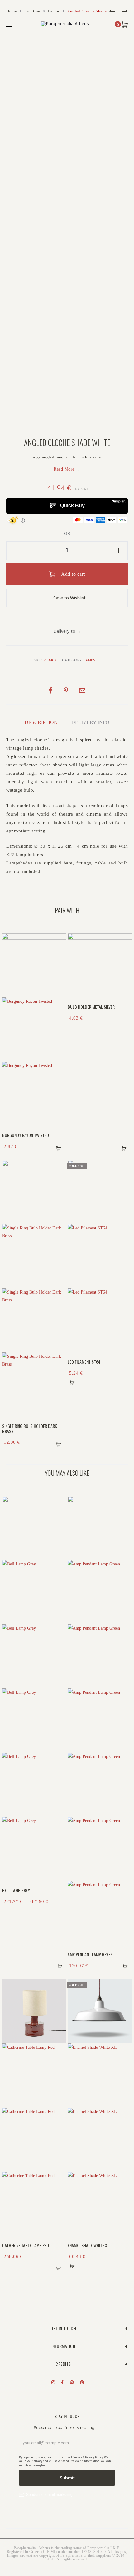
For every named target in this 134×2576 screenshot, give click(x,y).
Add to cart (73, 574)
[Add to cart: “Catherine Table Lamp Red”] (58, 2266)
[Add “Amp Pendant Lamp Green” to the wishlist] (123, 1500)
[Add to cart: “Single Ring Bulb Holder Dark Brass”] (58, 1442)
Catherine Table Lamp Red (26, 2245)
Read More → (67, 469)
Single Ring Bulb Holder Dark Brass (30, 1428)
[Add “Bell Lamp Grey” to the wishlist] (58, 1500)
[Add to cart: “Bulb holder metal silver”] (123, 1147)
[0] (125, 24)
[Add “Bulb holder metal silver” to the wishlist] (123, 937)
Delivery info (90, 722)
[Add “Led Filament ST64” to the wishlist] (123, 1164)
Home (12, 11)
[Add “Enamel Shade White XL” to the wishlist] (123, 1983)
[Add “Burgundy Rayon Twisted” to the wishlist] (58, 937)
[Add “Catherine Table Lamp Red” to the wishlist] (58, 1983)
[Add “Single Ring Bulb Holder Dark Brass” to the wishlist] (58, 1164)
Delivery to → (67, 631)
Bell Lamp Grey (16, 1890)
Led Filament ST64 (84, 1362)
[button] (15, 551)
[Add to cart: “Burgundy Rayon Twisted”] (58, 1147)
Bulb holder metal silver (91, 1007)
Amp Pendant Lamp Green (90, 1954)
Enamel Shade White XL (88, 2245)
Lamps (54, 11)
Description (41, 722)
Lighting (32, 11)
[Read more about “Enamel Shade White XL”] (72, 2266)
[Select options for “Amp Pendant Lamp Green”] (123, 1966)
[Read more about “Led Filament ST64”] (72, 1382)
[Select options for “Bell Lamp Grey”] (58, 1966)
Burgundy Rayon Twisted (26, 1135)
